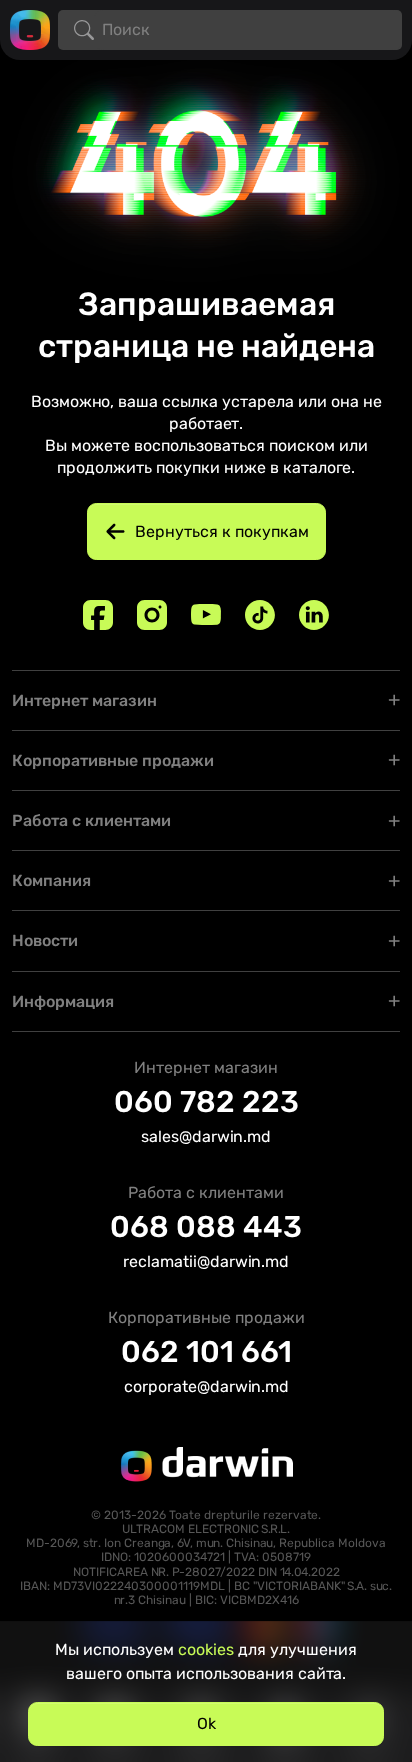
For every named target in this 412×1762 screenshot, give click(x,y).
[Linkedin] (314, 615)
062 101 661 (206, 1352)
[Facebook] (98, 615)
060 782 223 (206, 1102)
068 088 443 (206, 1227)
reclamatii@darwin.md (206, 1261)
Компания (51, 880)
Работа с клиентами (91, 820)
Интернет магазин (84, 700)
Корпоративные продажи (113, 760)
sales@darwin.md (206, 1136)
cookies (206, 1649)
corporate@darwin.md (206, 1386)
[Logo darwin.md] (30, 28)
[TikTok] (260, 615)
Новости (45, 940)
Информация (63, 1001)
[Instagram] (152, 615)
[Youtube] (206, 615)
